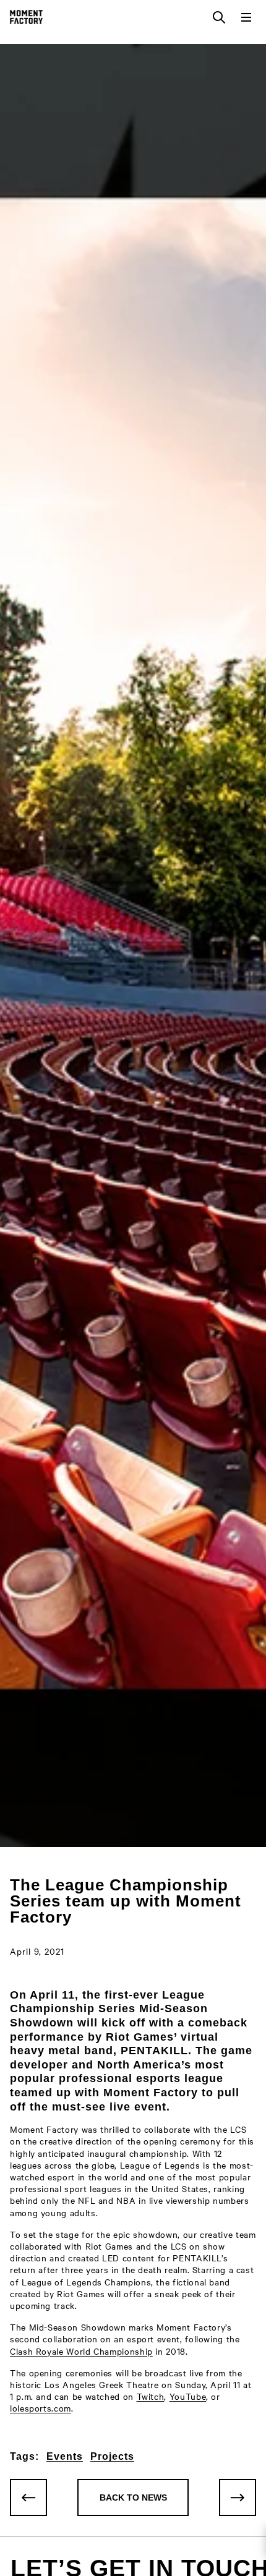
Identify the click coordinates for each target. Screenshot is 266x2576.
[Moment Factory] (26, 17)
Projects (112, 2456)
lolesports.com (41, 2408)
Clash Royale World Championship (81, 2351)
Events (65, 2456)
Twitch (151, 2396)
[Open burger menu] (246, 17)
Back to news (133, 2497)
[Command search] (219, 17)
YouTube (188, 2396)
